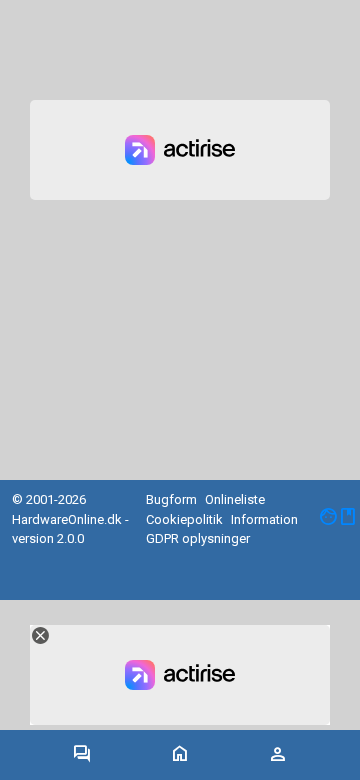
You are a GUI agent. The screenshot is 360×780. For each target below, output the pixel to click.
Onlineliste (235, 499)
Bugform (171, 499)
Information (264, 519)
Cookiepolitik (184, 519)
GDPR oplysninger (198, 538)
